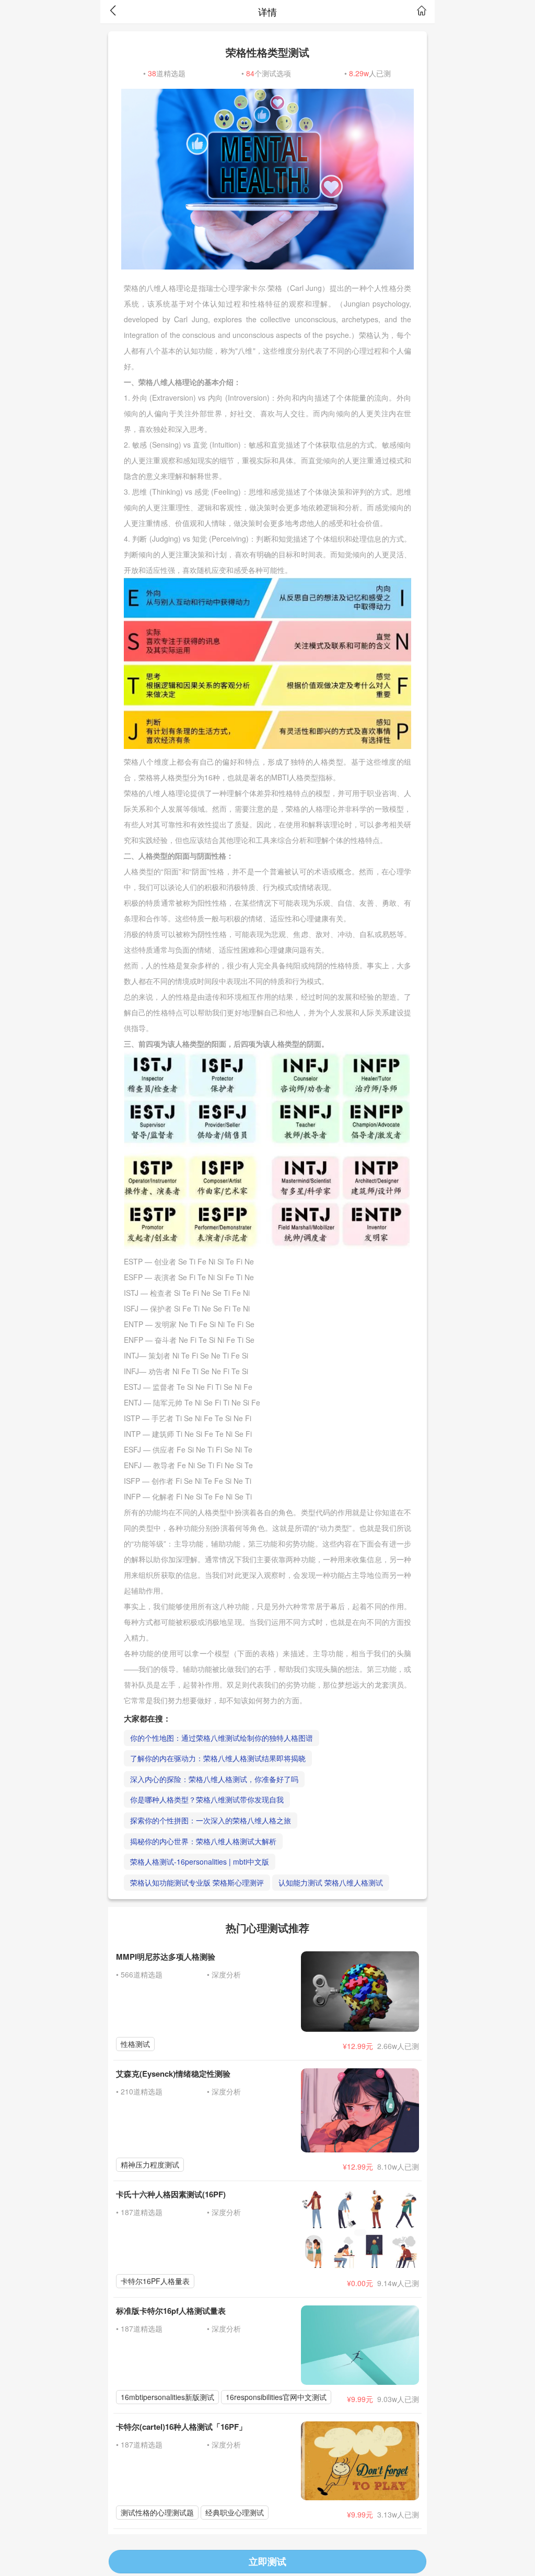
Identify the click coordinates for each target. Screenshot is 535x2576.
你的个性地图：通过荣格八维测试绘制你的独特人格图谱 (222, 1738)
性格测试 (135, 2044)
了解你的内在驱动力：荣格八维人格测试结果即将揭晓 (218, 1758)
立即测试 (267, 2561)
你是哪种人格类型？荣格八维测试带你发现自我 (207, 1799)
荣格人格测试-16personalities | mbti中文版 (200, 1861)
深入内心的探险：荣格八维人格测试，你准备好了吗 (214, 1779)
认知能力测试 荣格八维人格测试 (331, 1882)
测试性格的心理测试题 (157, 2512)
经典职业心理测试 (235, 2512)
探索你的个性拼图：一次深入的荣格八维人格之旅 (211, 1820)
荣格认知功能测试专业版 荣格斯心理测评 (197, 1882)
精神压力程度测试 (150, 2164)
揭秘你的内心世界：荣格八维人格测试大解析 (203, 1841)
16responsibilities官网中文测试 (276, 2397)
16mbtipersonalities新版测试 (167, 2397)
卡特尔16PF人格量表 (155, 2281)
